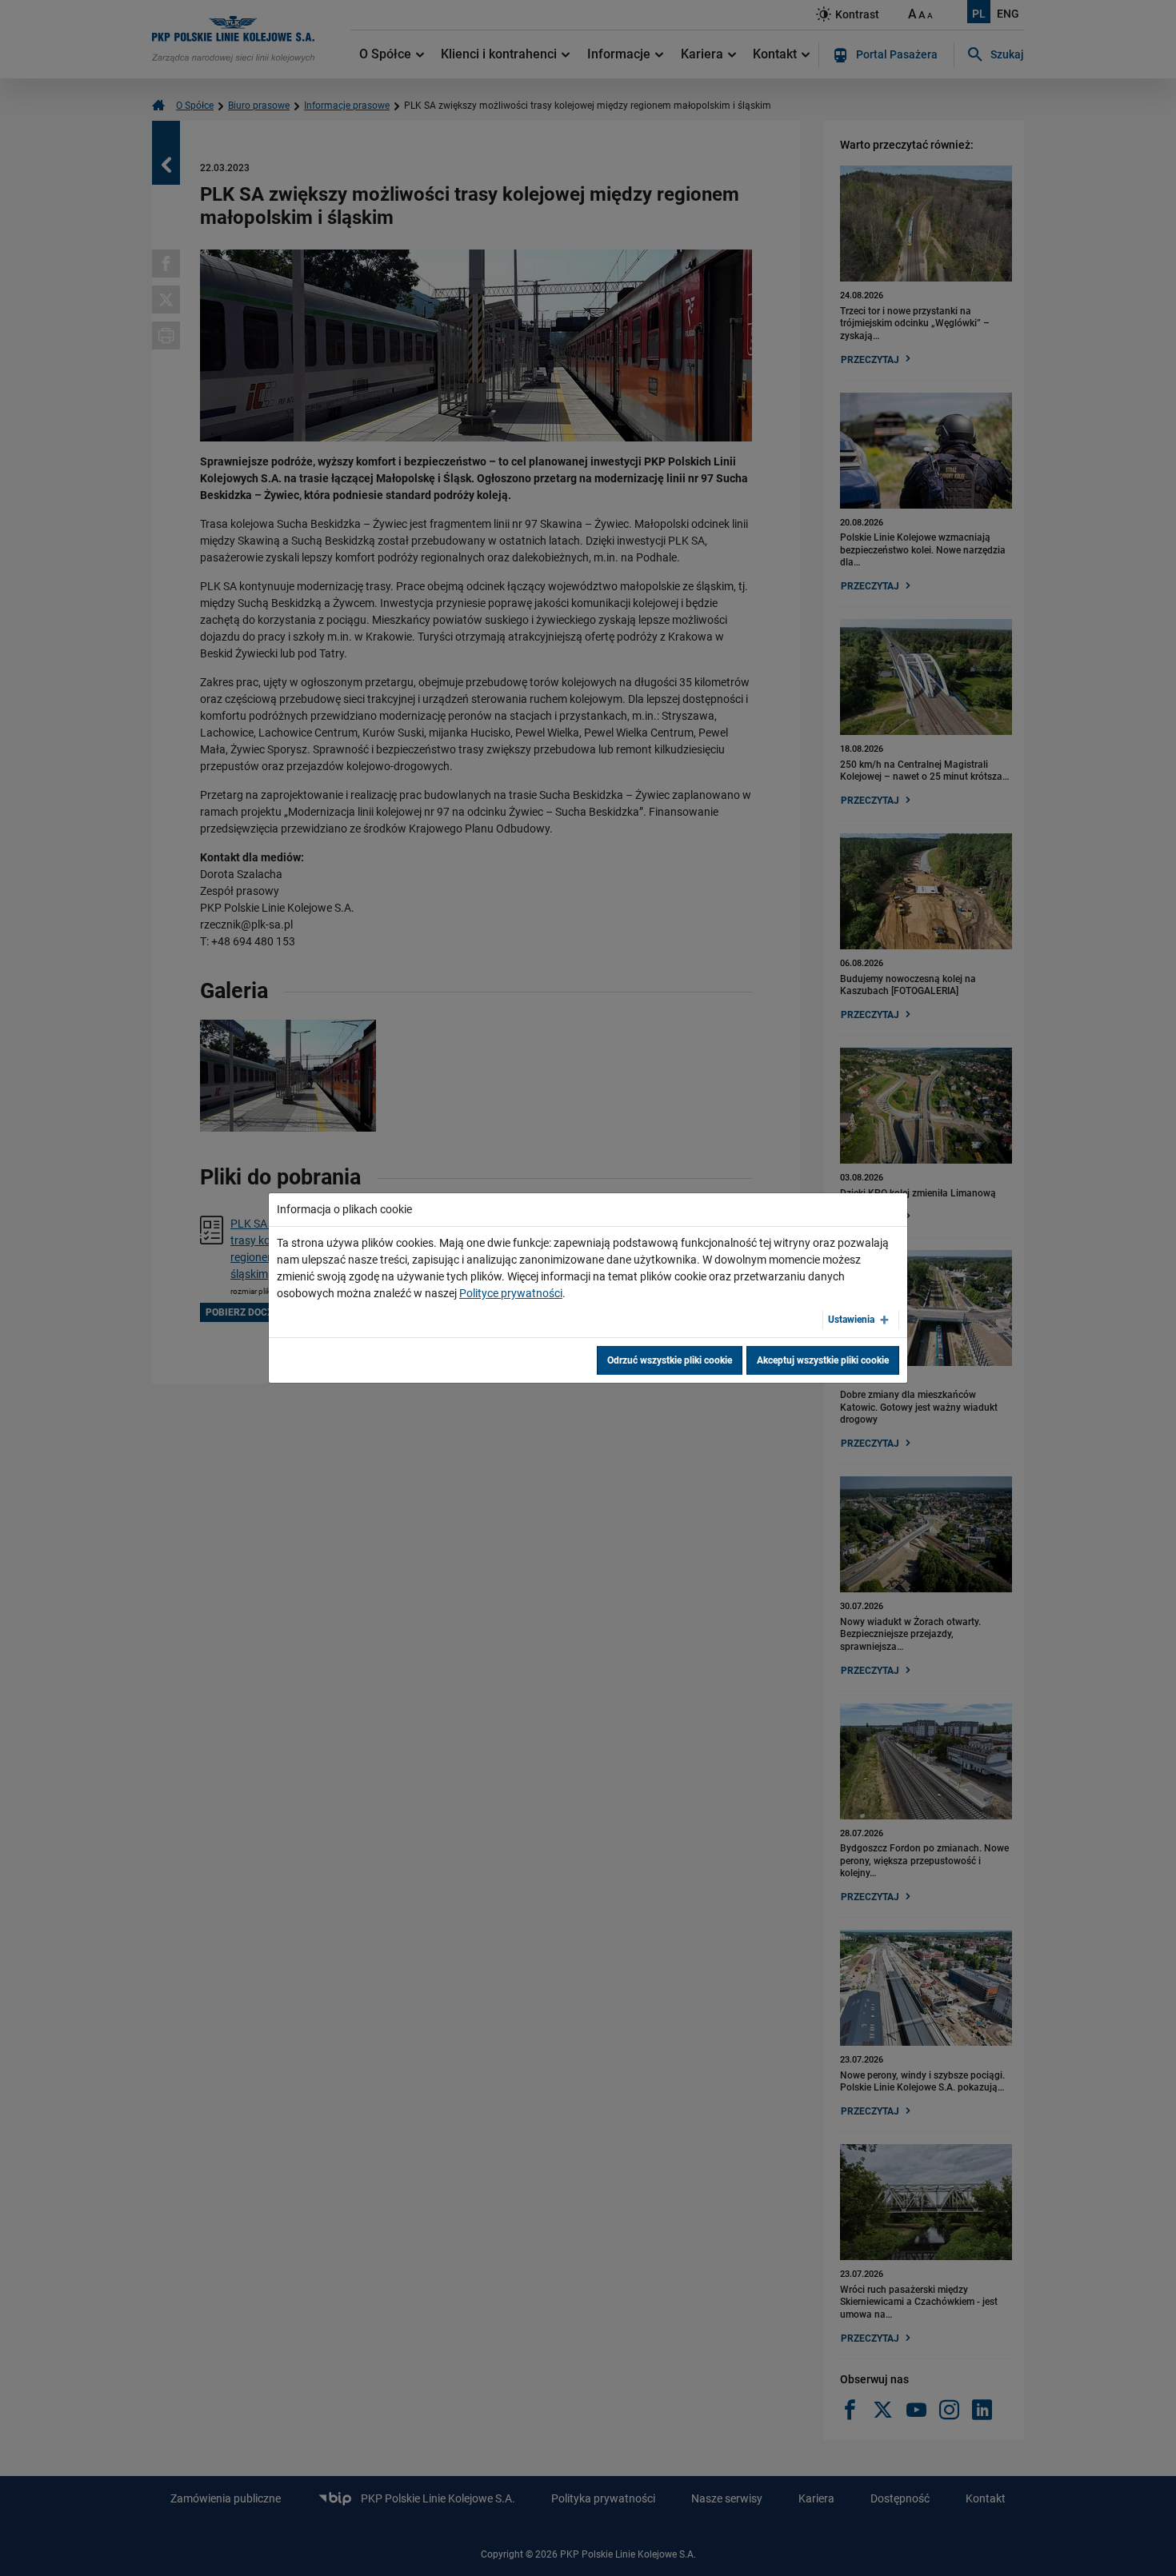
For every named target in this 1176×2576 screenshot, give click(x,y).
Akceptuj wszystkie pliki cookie (823, 1360)
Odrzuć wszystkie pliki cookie (670, 1360)
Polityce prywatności (511, 1293)
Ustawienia (851, 1320)
